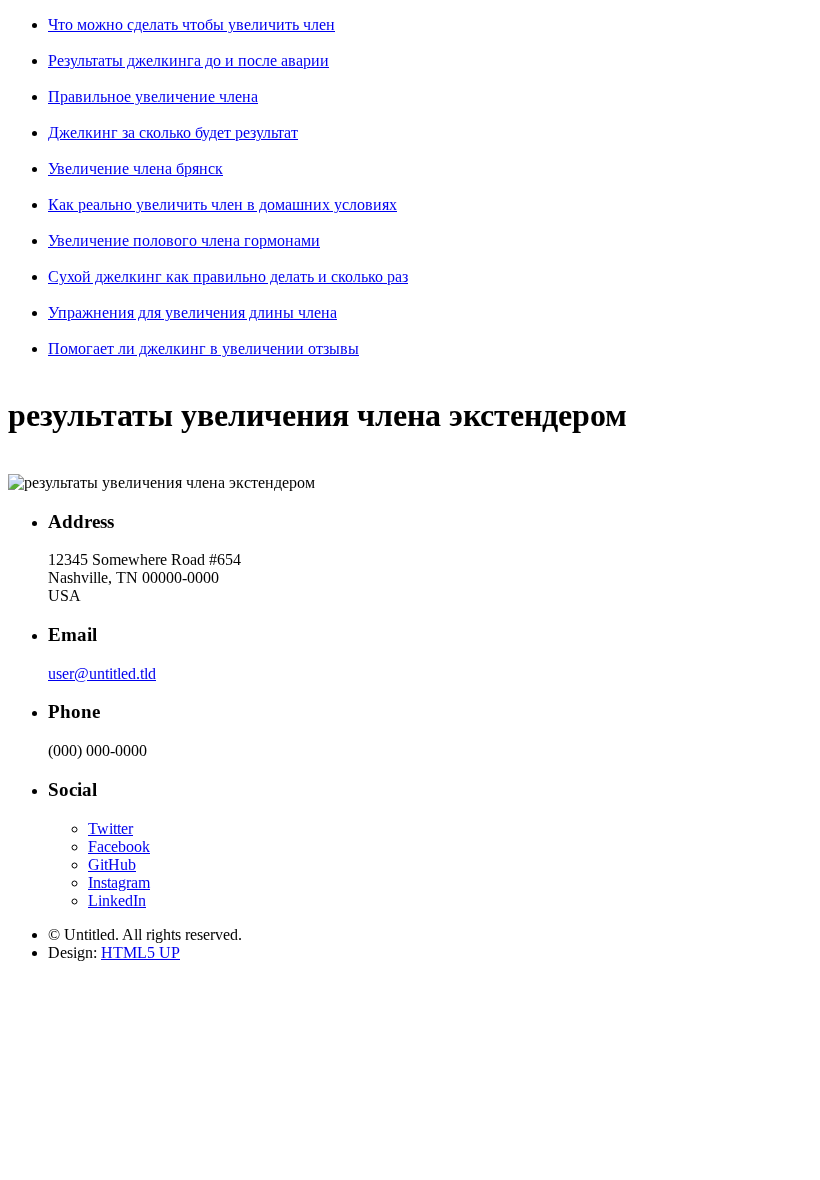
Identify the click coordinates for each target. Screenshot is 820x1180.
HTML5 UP (140, 952)
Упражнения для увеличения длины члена (192, 312)
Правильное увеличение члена (153, 96)
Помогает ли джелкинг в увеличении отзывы (203, 348)
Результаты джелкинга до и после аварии (188, 60)
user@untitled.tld (102, 673)
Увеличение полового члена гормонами (184, 240)
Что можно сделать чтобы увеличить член (191, 24)
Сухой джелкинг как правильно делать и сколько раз (228, 276)
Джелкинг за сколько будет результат (173, 132)
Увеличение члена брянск (135, 168)
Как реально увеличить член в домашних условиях (222, 204)
